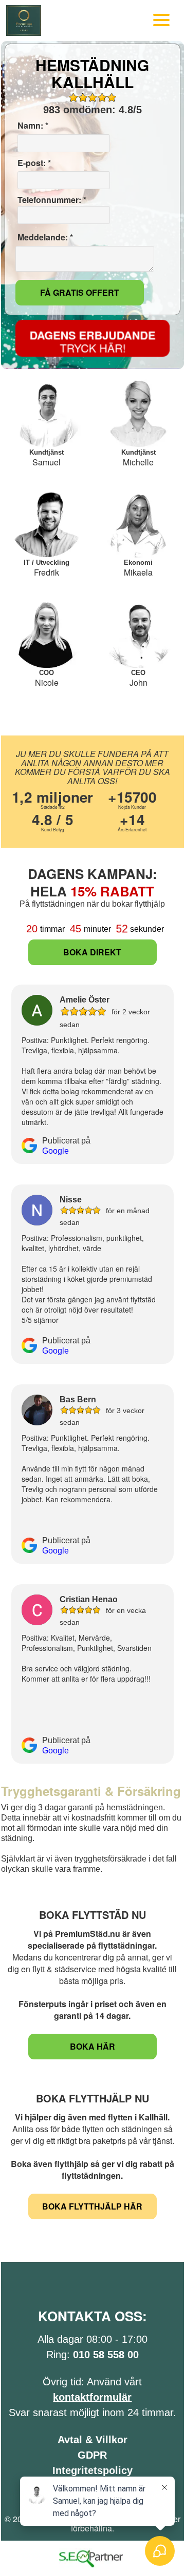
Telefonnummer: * (51, 200)
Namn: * (32, 126)
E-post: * (33, 163)
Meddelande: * (44, 237)
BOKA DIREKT (92, 952)
